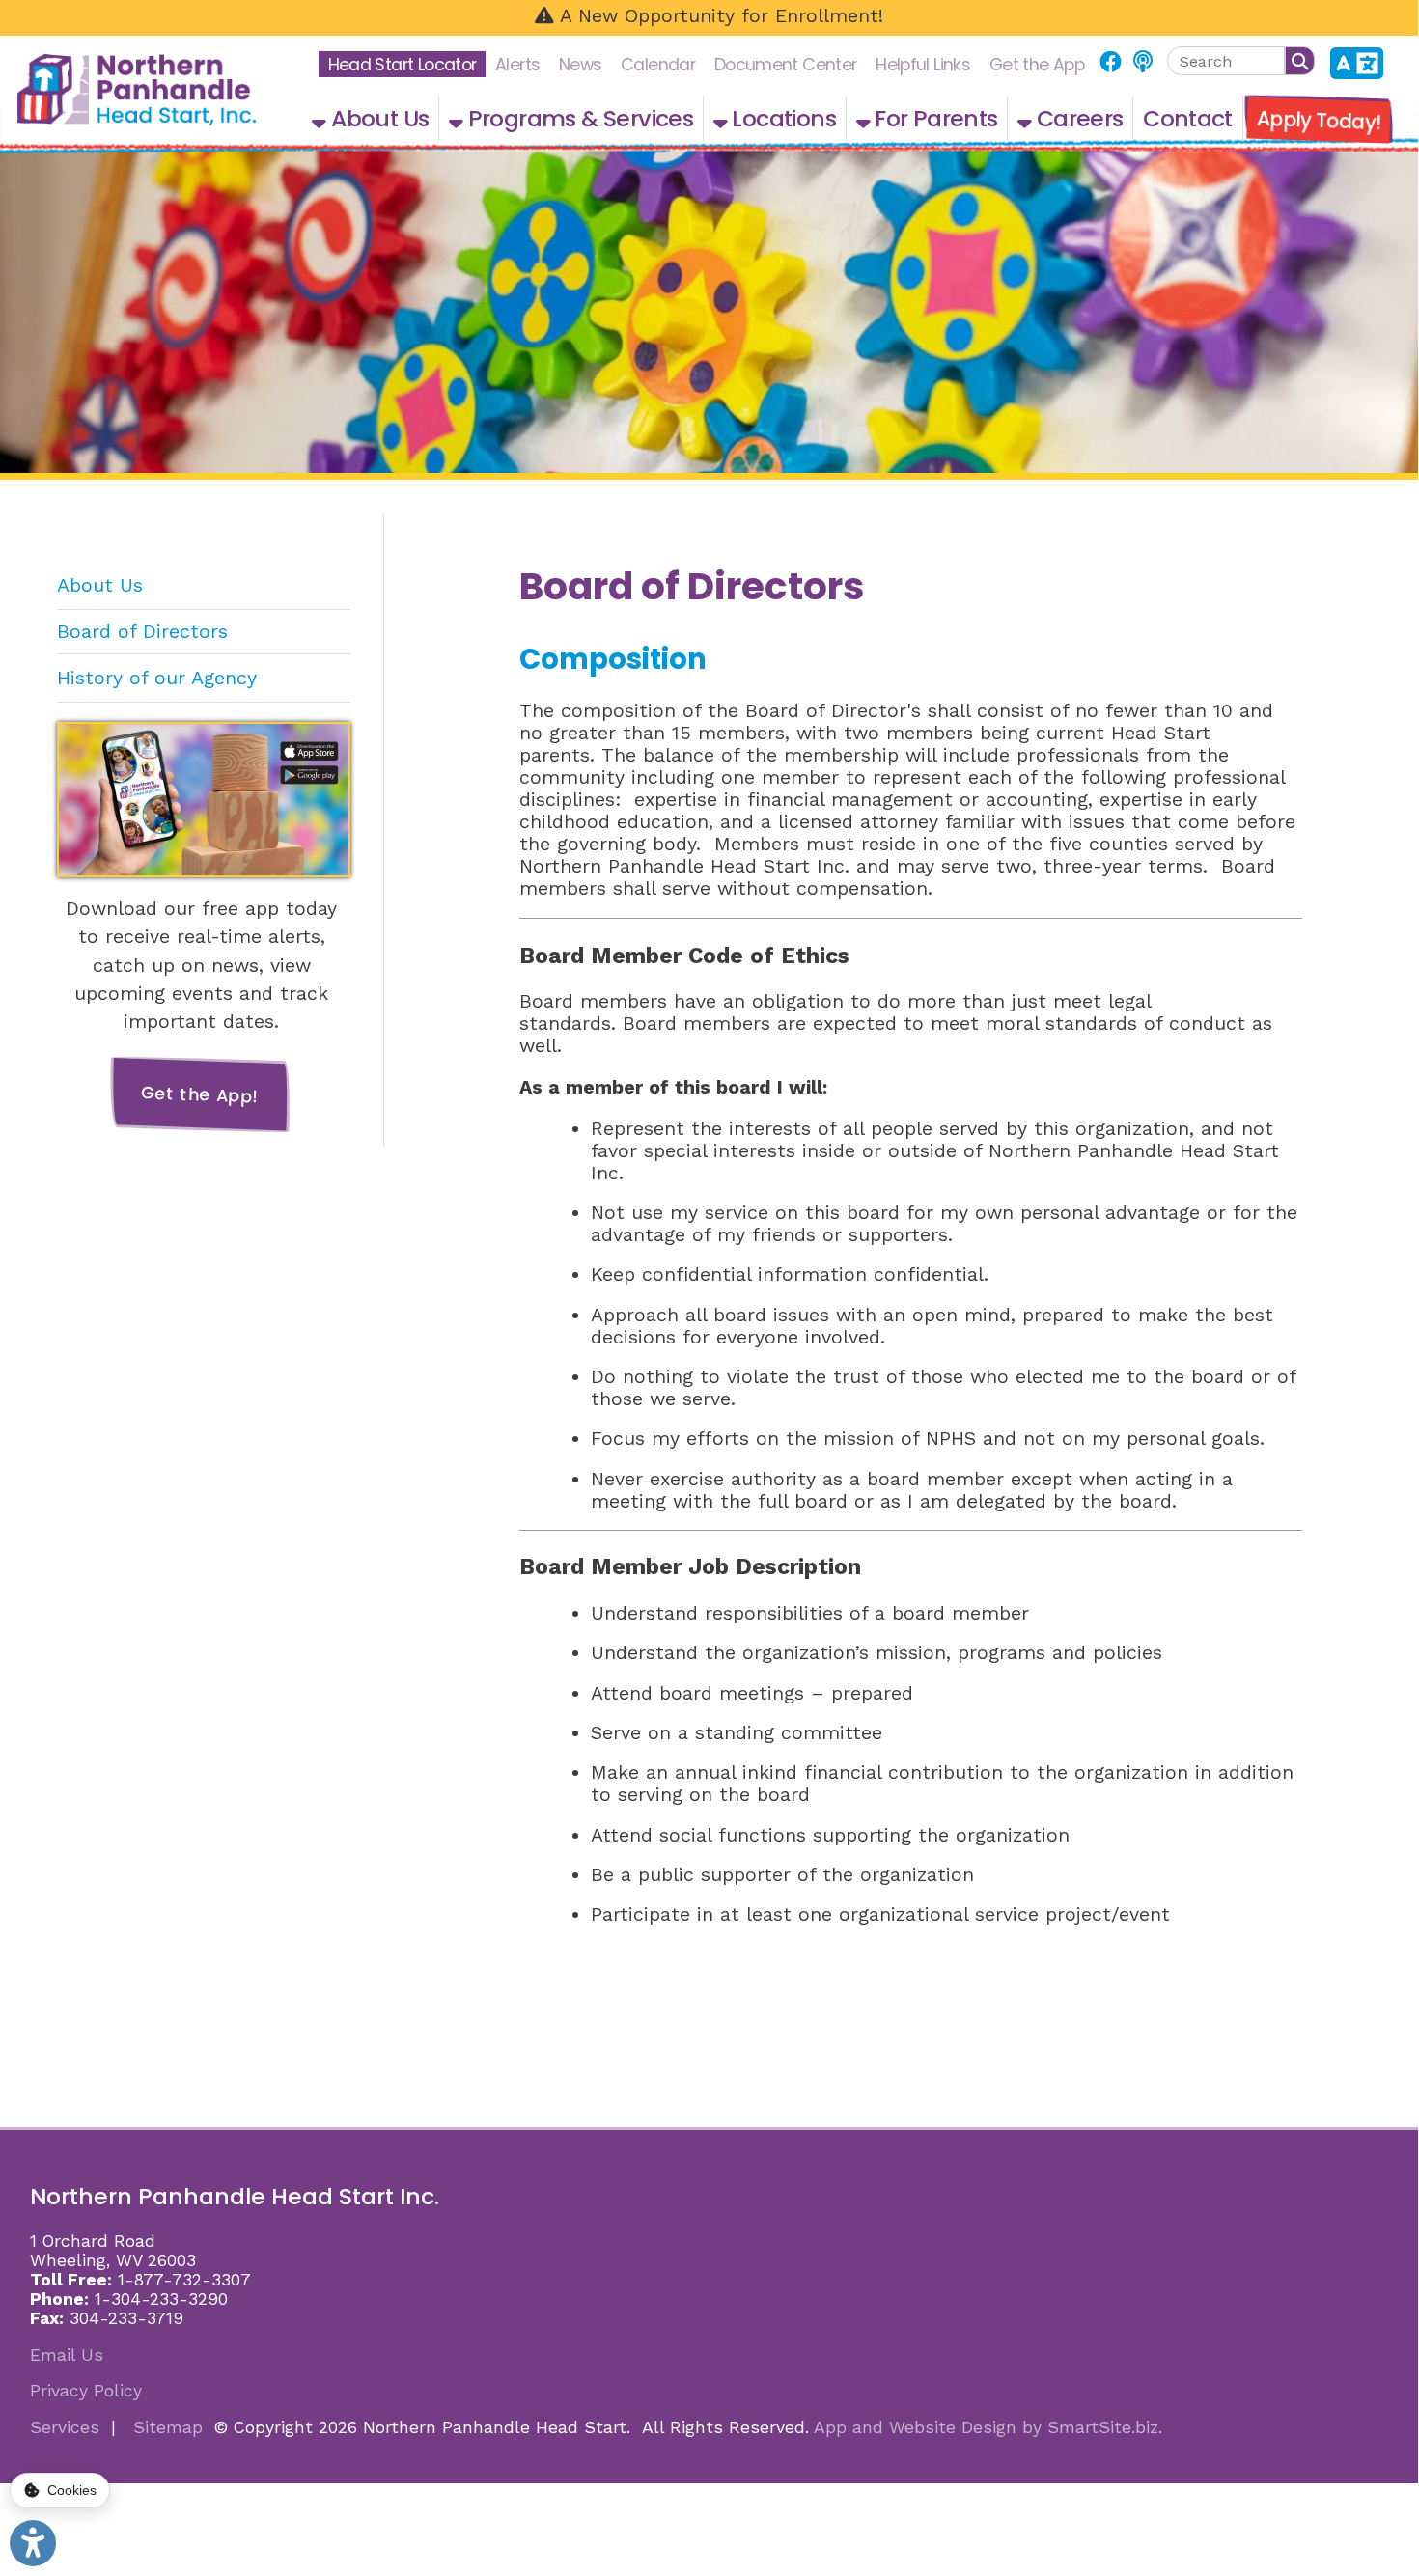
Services (65, 2427)
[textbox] (1226, 61)
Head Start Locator (403, 64)
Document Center (786, 64)
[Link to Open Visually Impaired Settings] (33, 2543)
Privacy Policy (86, 2391)
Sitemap (168, 2427)
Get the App (1037, 64)
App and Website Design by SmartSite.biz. (988, 2427)
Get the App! (200, 1094)
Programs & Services (578, 118)
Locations (781, 118)
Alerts (517, 64)
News (581, 64)
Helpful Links (923, 64)
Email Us (67, 2355)
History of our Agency (157, 678)
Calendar (658, 64)
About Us (378, 118)
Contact (1188, 118)
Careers (1078, 118)
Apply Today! (1319, 120)
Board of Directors (142, 632)
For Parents (934, 118)
